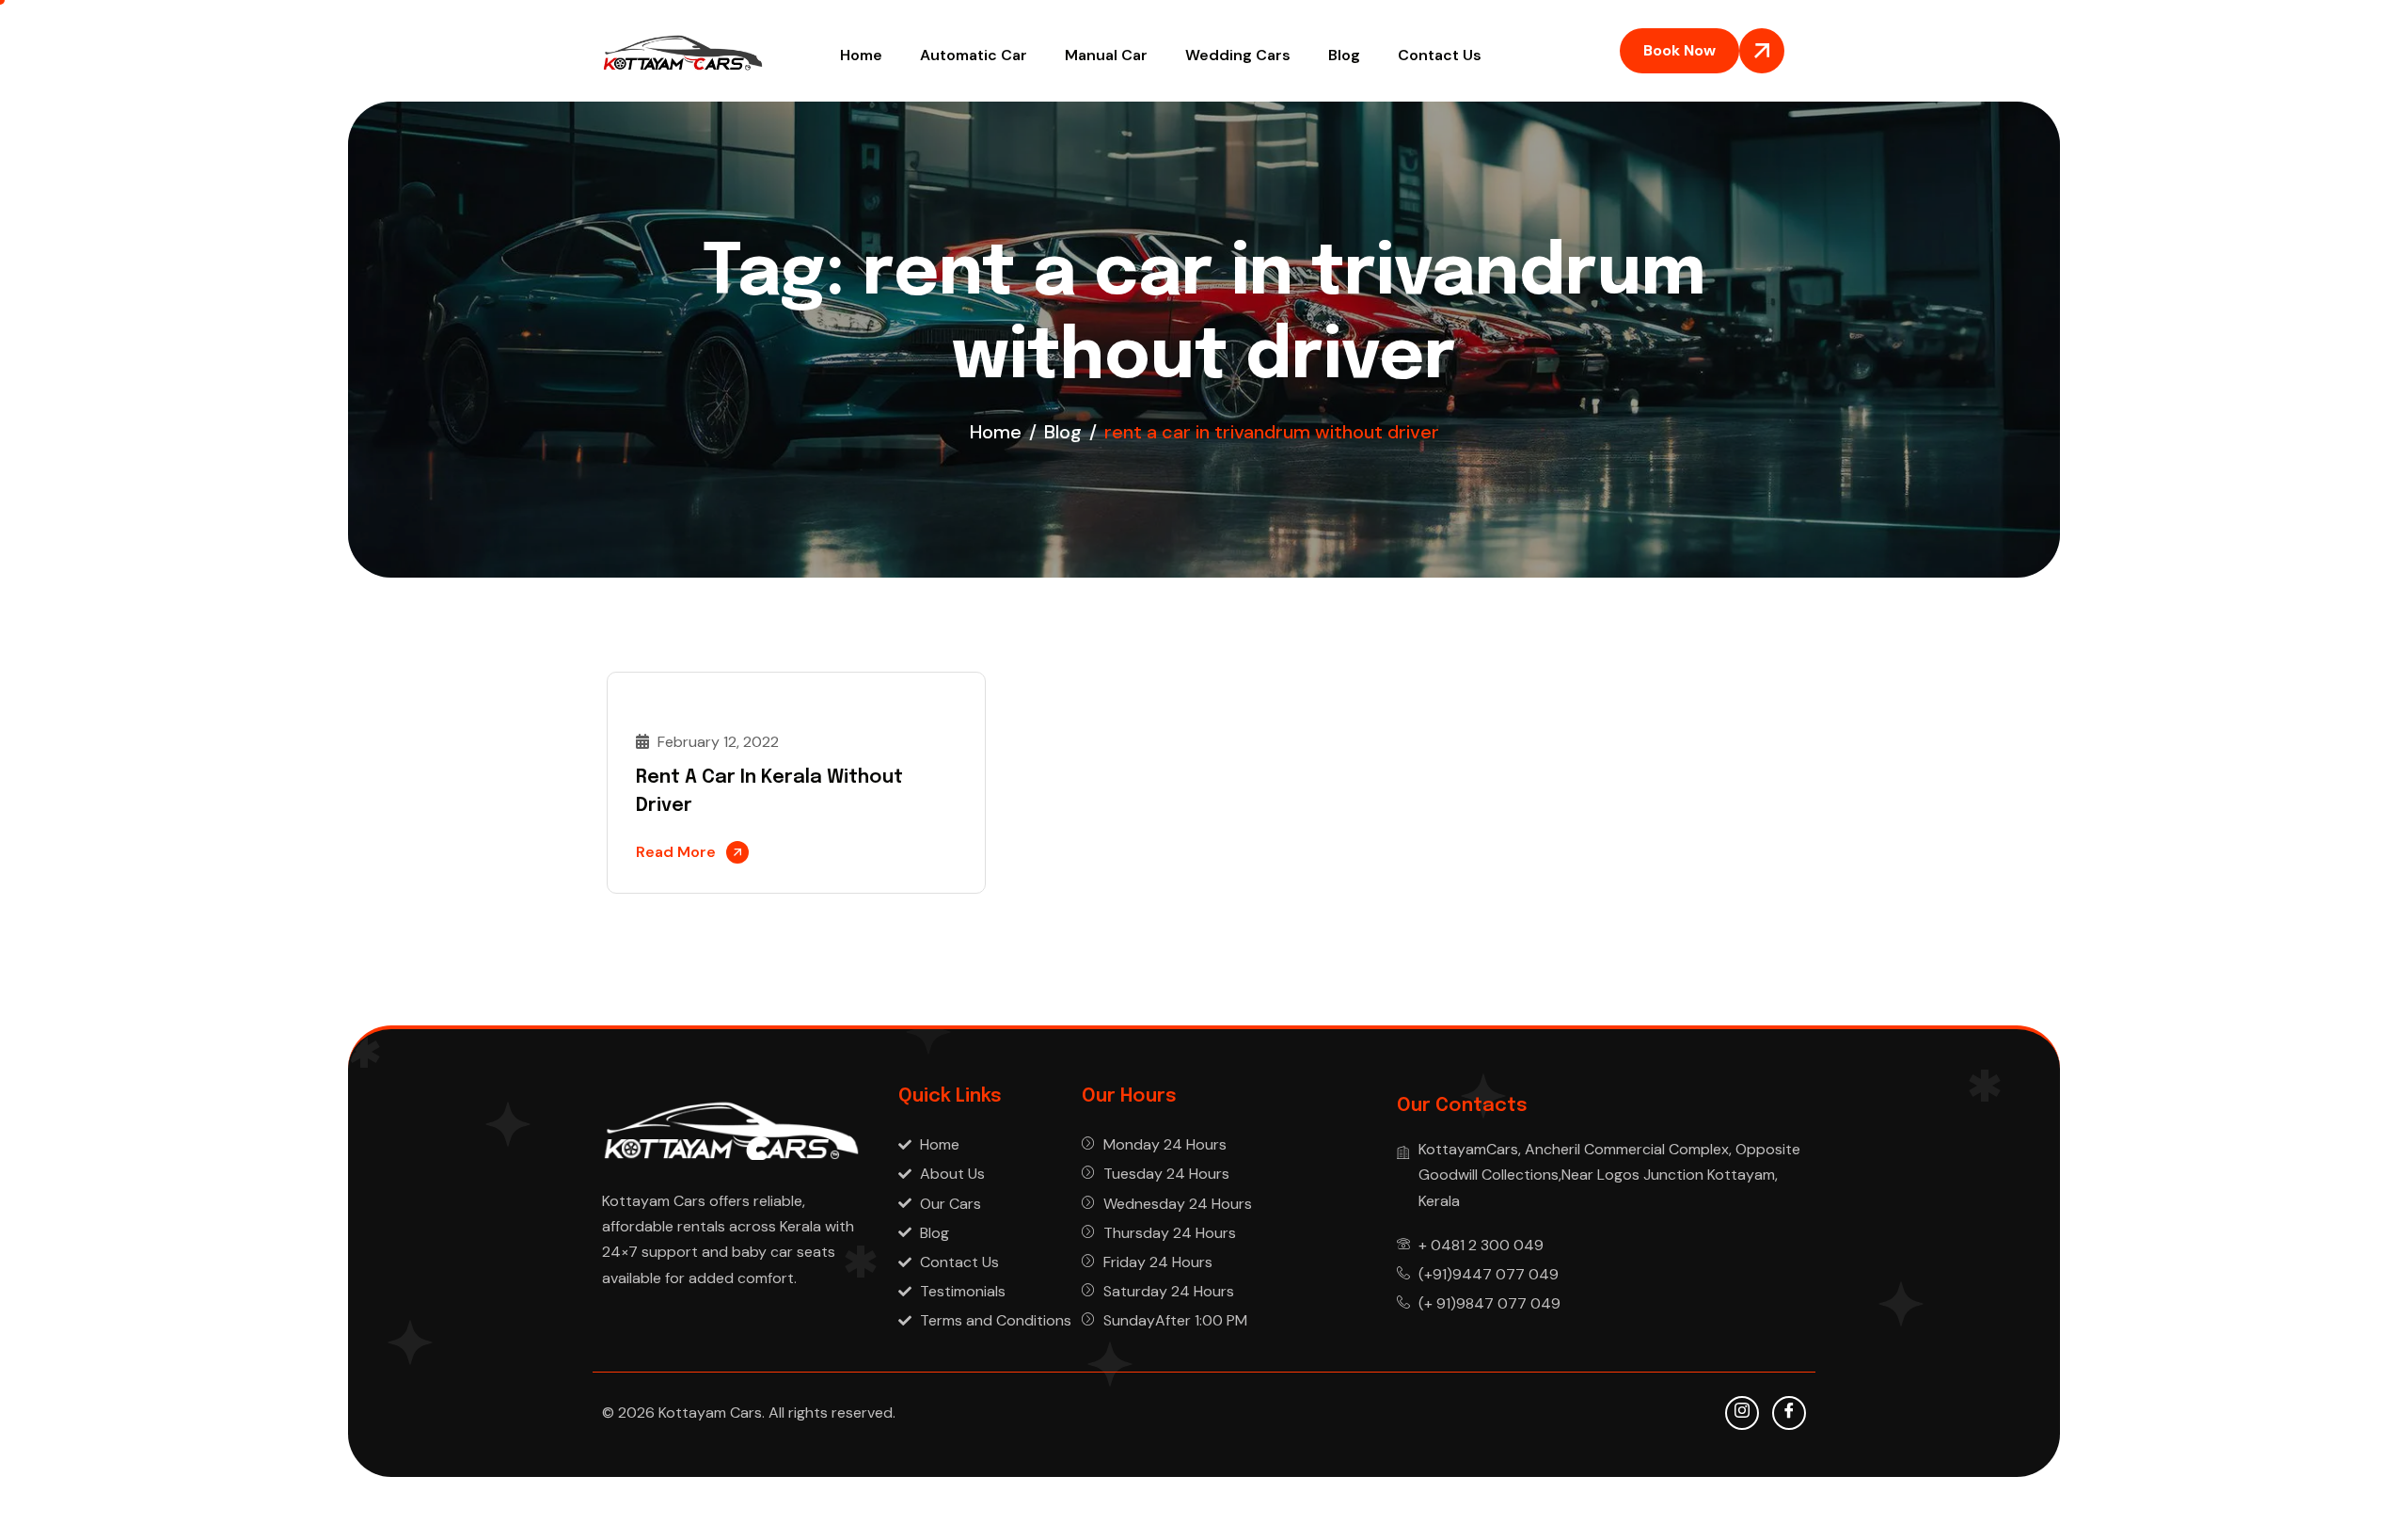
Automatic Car (974, 55)
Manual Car (1106, 55)
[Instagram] (1742, 1413)
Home (861, 55)
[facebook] (1789, 1413)
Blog (1344, 55)
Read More (676, 852)
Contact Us (1440, 55)
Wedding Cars (1238, 55)
